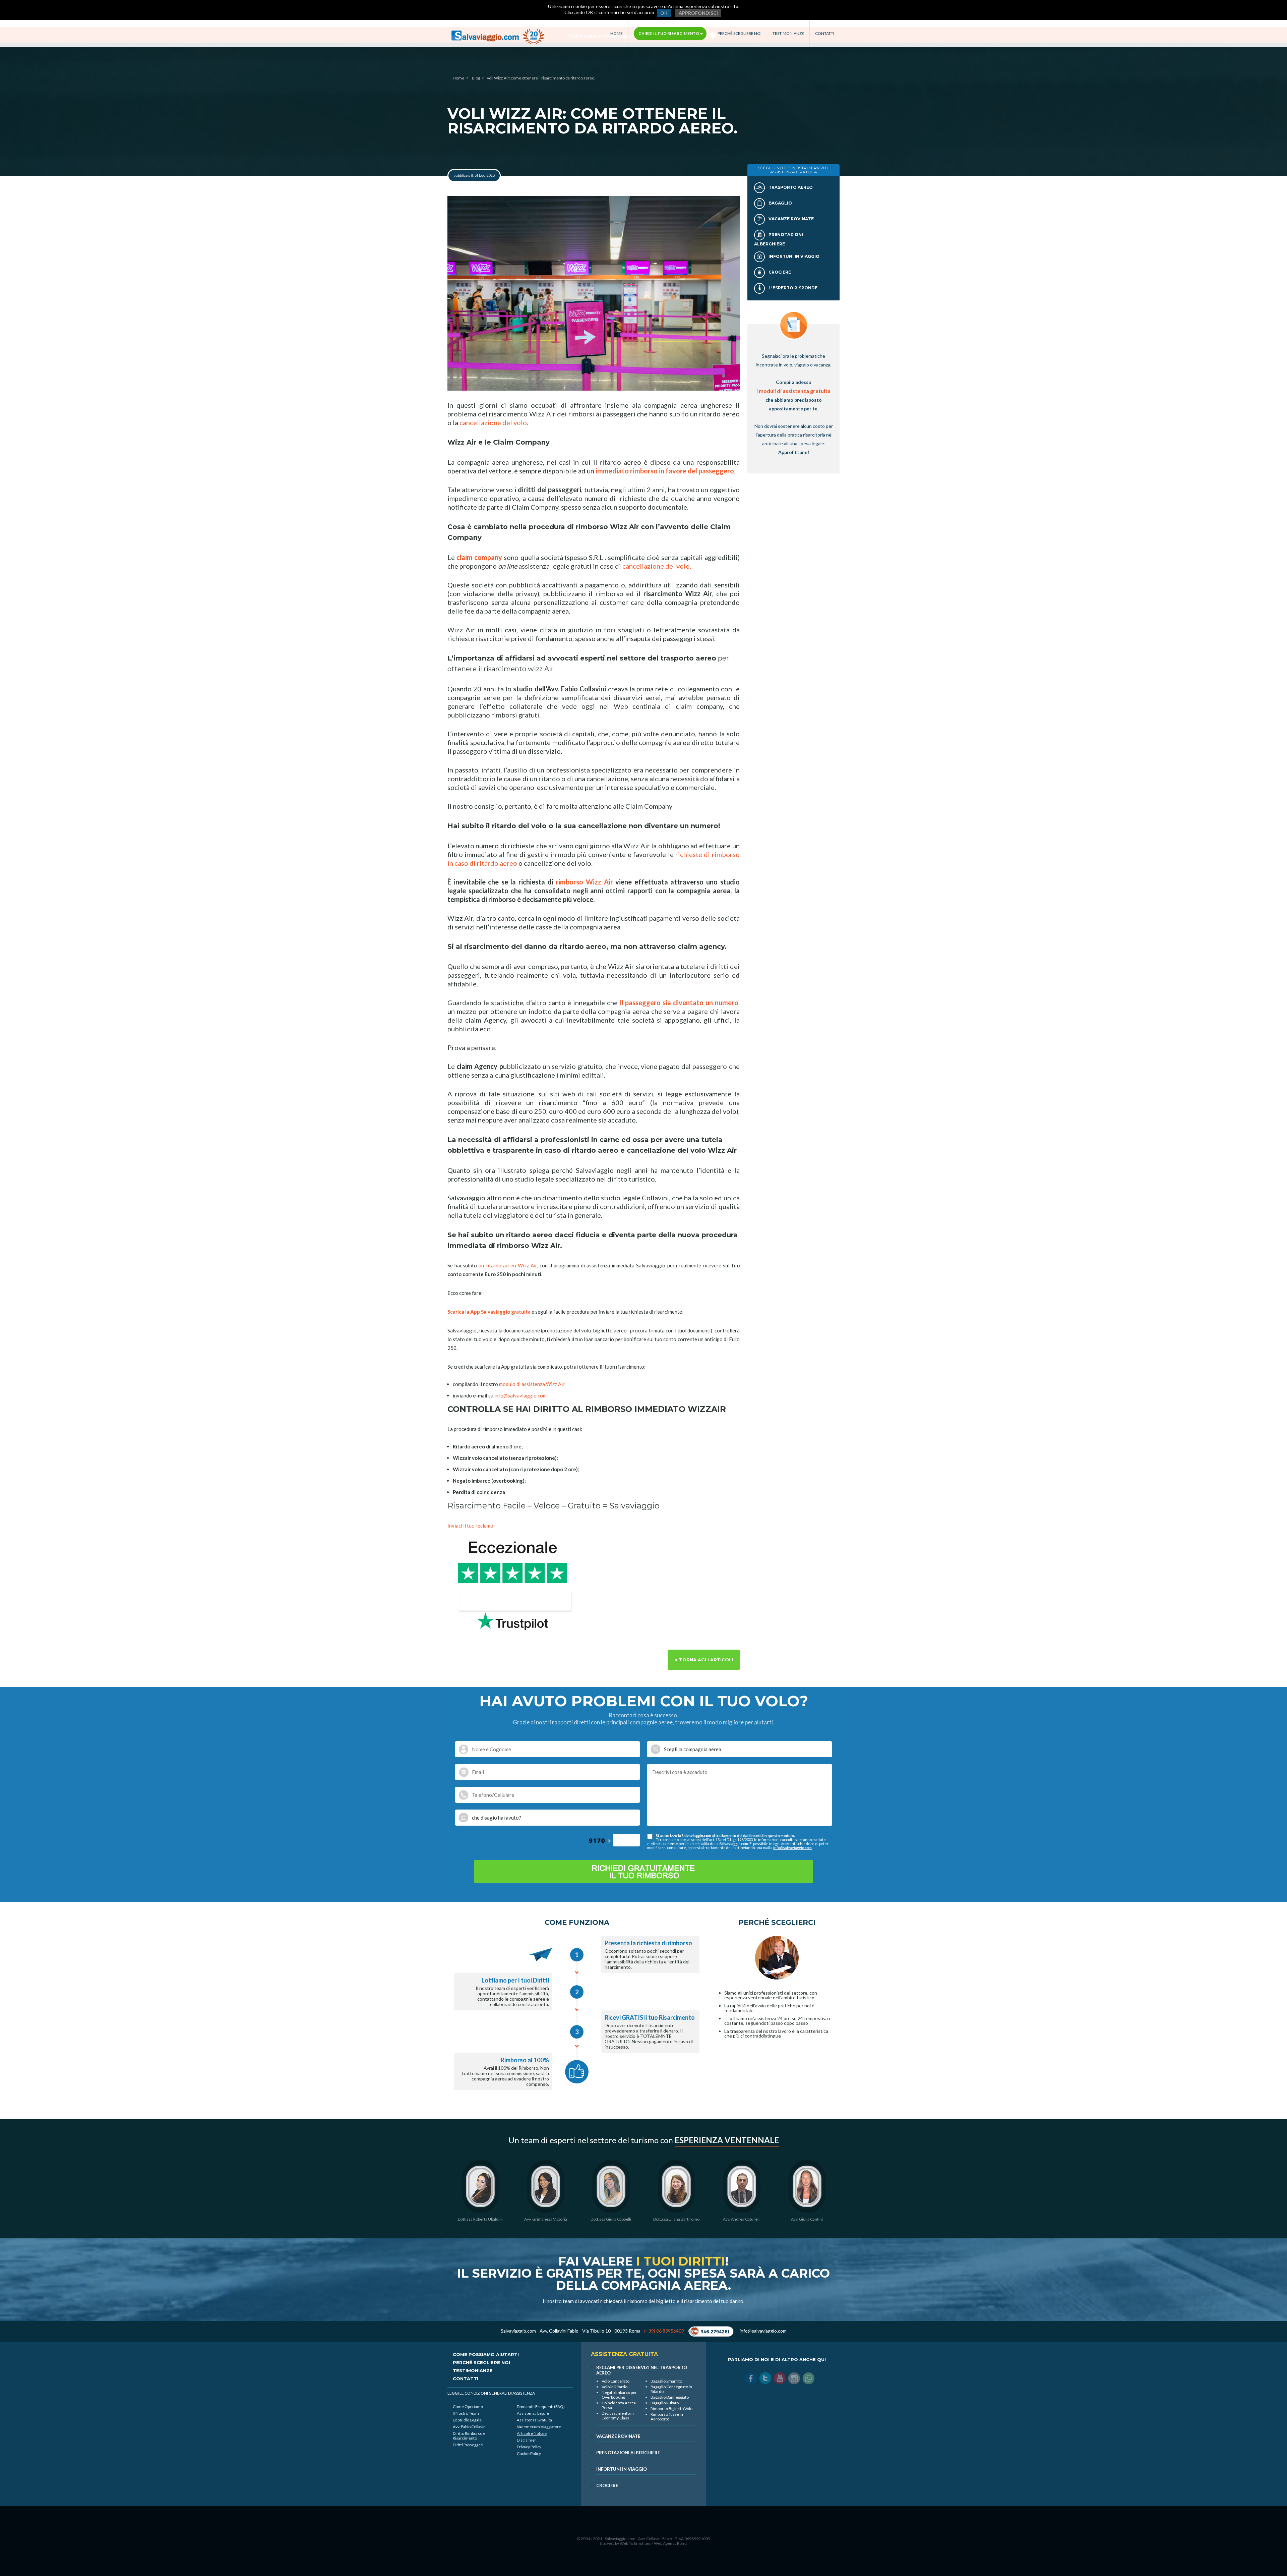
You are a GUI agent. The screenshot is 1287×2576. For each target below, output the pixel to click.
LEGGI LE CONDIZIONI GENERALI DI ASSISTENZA (491, 2393)
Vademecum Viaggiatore (539, 2427)
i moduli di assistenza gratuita (793, 391)
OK (664, 13)
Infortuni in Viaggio (793, 256)
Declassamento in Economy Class (618, 2416)
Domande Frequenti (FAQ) (541, 2407)
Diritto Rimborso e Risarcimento (469, 2436)
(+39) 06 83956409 (664, 2331)
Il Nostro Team (466, 2413)
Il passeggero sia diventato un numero (679, 1003)
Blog (476, 78)
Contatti (825, 34)
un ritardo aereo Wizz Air (507, 1265)
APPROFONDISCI (698, 13)
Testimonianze (788, 34)
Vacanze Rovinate (791, 219)
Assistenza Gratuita (534, 2420)
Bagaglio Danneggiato (670, 2397)
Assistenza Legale (533, 2413)
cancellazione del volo (493, 422)
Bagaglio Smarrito (666, 2381)
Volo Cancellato (616, 2381)
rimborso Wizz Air (584, 882)
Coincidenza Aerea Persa (619, 2405)
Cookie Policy (529, 2453)
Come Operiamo (468, 2407)
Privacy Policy (529, 2447)
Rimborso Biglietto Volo (671, 2409)
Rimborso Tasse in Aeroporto (667, 2417)
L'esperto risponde (792, 288)
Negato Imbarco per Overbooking (619, 2395)
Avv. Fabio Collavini (470, 2427)
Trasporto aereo (790, 187)
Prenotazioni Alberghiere (628, 2453)
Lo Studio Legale (467, 2420)
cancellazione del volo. (657, 566)
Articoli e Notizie (532, 2433)
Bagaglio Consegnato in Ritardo (671, 2389)
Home (617, 34)
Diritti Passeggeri (468, 2445)
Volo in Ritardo (615, 2387)
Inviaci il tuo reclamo (470, 1526)
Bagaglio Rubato (665, 2403)
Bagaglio (780, 203)
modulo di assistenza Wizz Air (532, 1384)
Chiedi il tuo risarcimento (669, 33)
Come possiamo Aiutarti (486, 2354)
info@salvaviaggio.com (520, 1395)
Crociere (779, 272)
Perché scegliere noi (740, 34)
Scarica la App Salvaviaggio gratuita (489, 1312)
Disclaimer (527, 2440)
